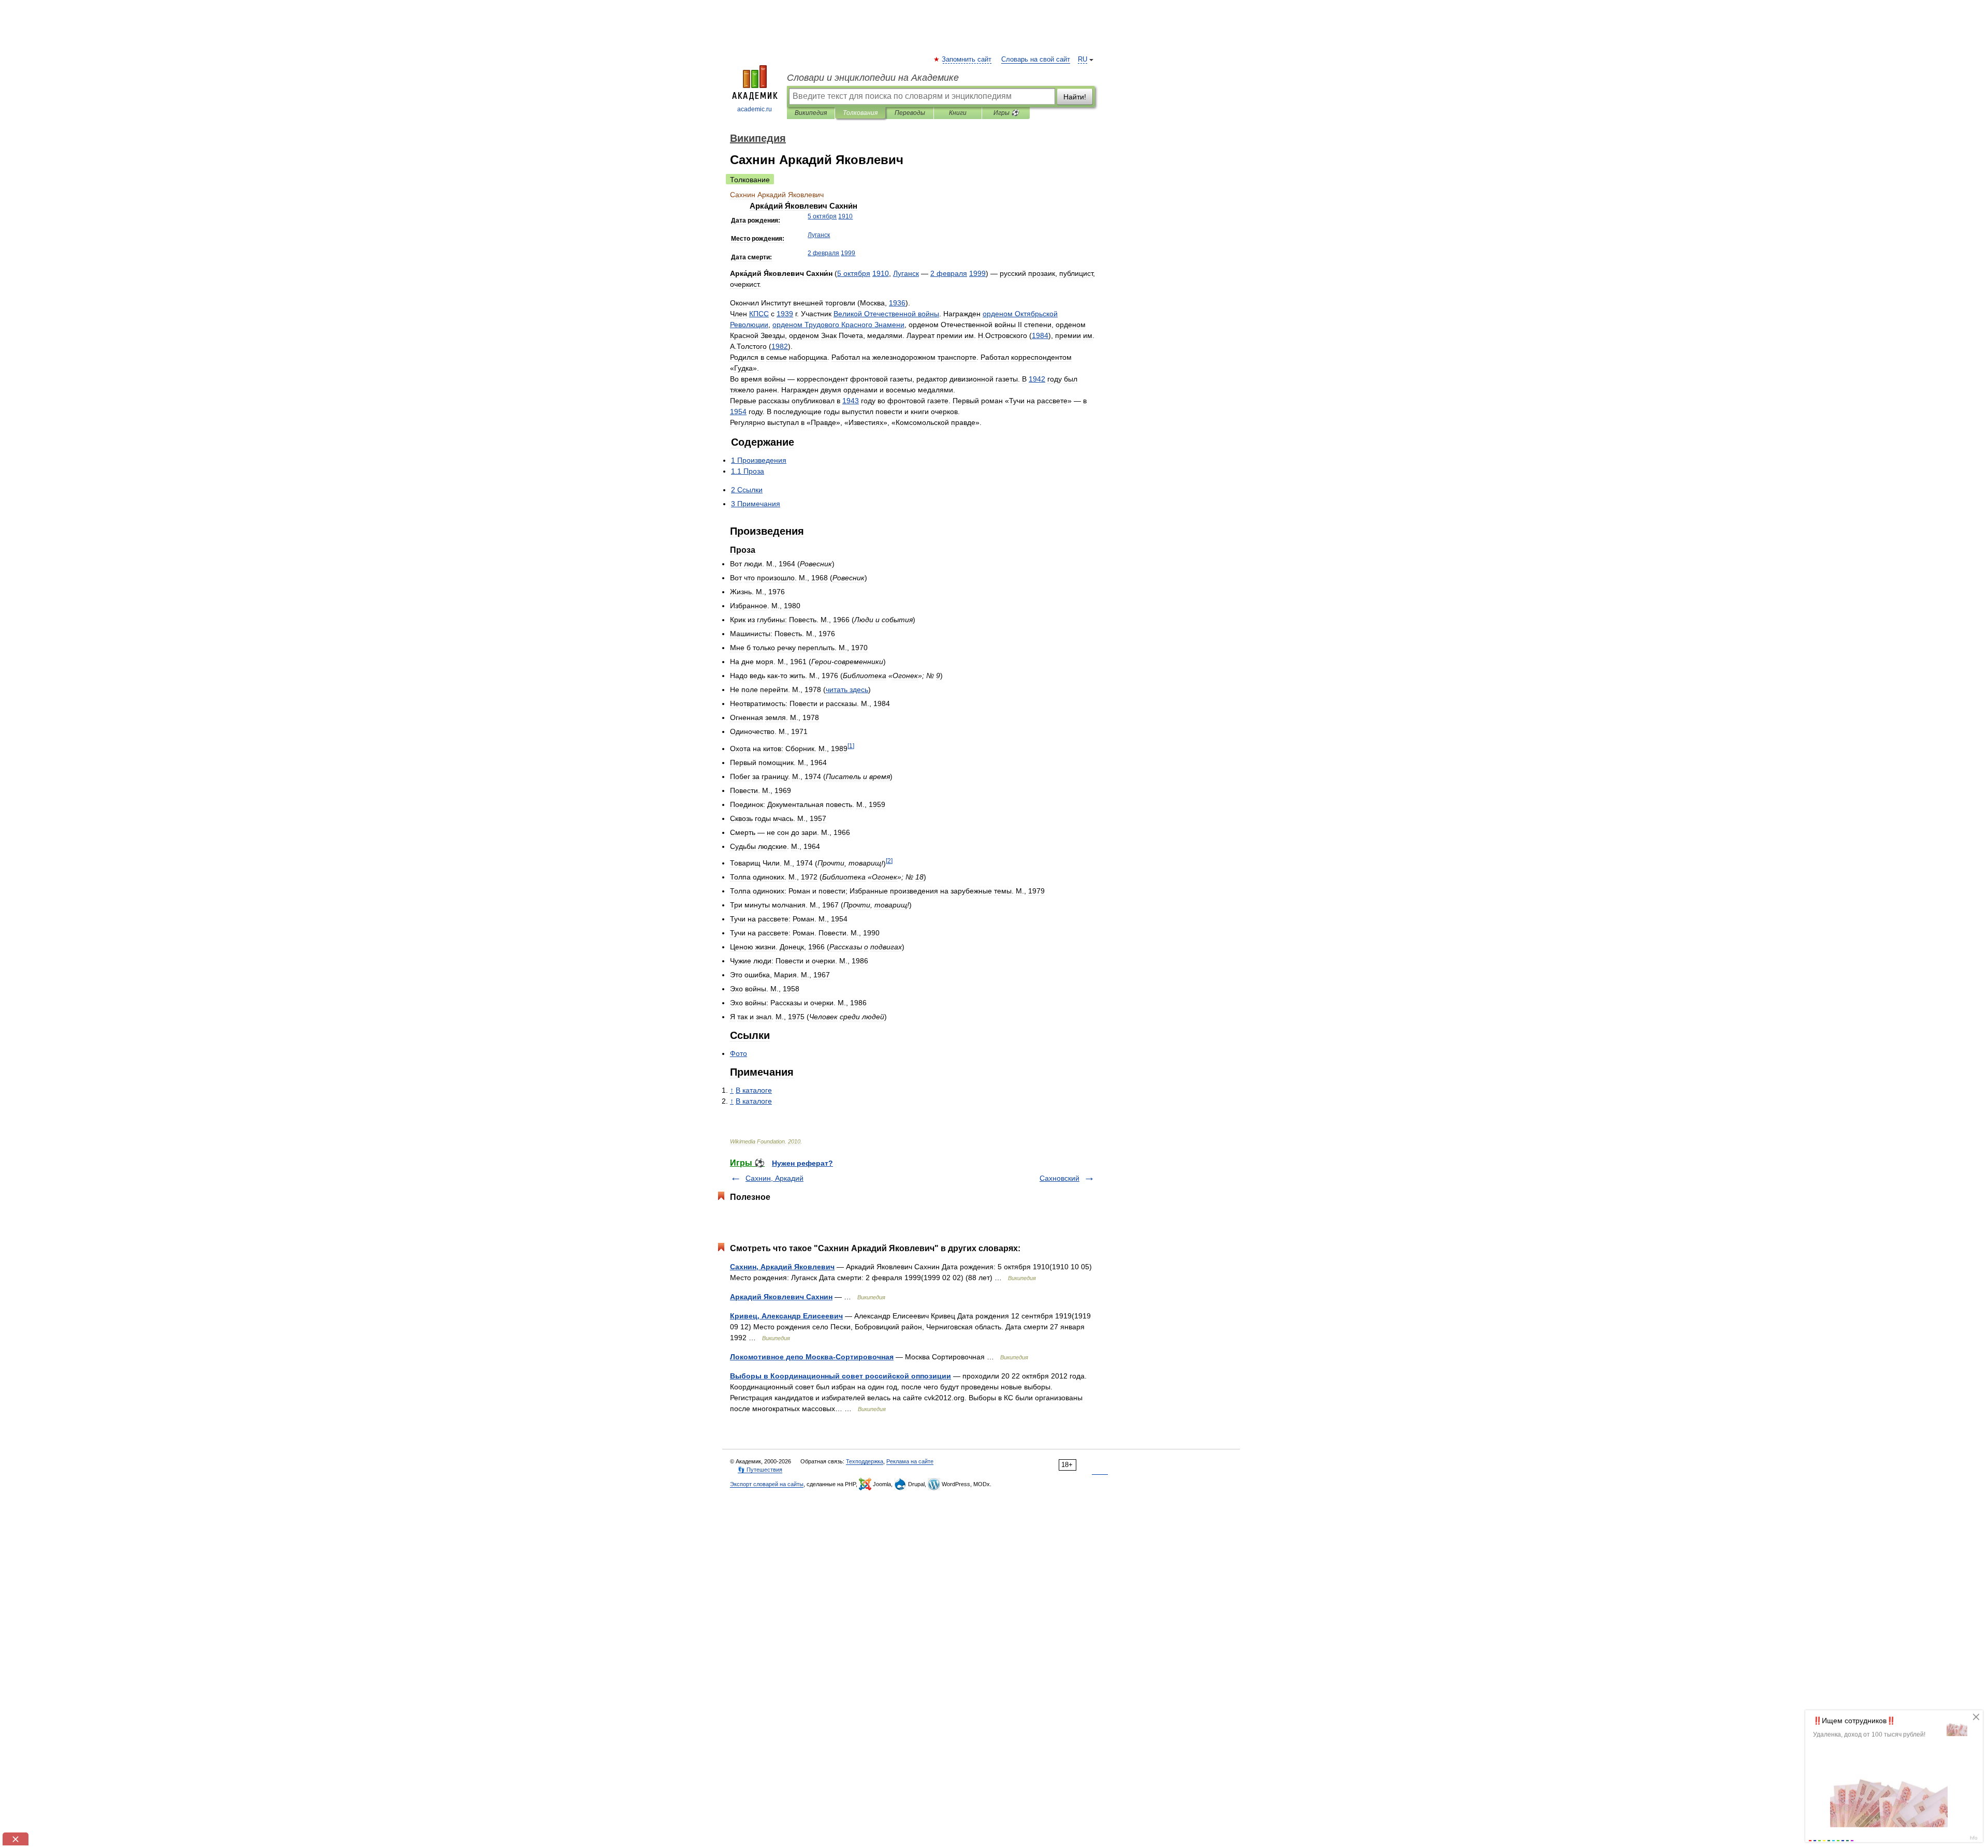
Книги (958, 113)
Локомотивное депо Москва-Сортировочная (812, 1357)
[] (851, 746)
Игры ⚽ (1006, 113)
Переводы (910, 113)
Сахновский (1059, 1178)
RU (1083, 60)
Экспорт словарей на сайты (767, 1484)
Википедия (811, 113)
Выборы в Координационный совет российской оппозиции (840, 1376)
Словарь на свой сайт (1036, 60)
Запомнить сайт (967, 60)
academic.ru (755, 109)
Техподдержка (865, 1461)
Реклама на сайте (910, 1461)
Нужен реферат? (802, 1163)
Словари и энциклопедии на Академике (873, 78)
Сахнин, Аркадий (774, 1178)
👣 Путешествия (760, 1470)
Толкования (860, 113)
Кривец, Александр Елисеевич (786, 1316)
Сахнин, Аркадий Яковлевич (782, 1267)
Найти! (1075, 97)
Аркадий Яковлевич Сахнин (781, 1297)
